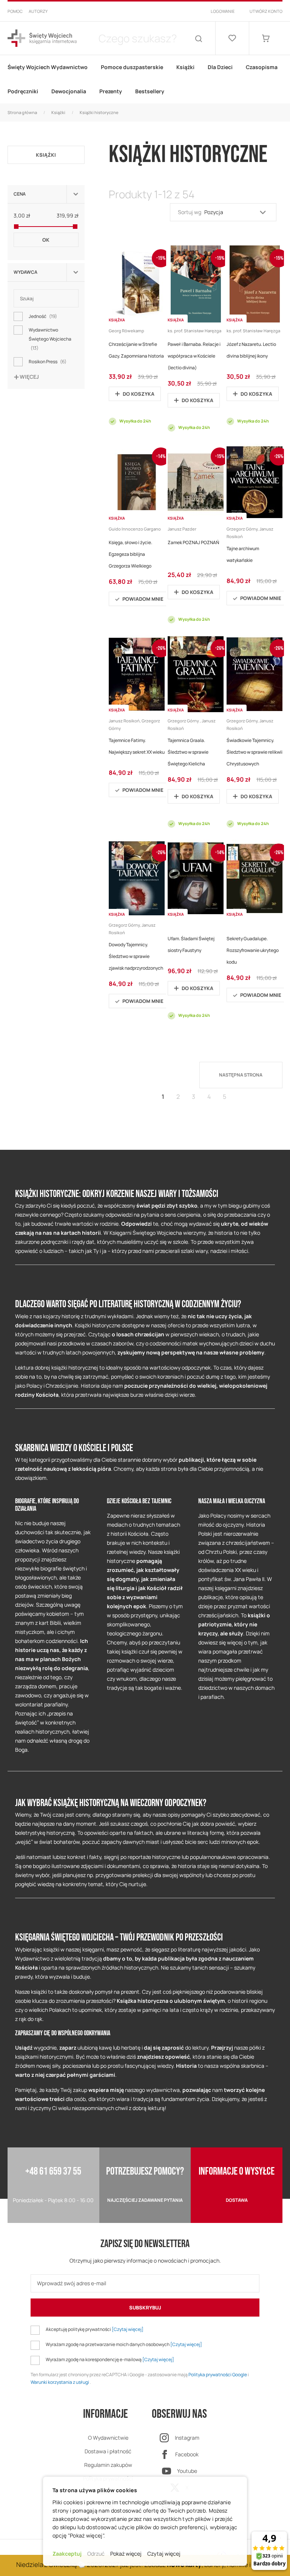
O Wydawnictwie (108, 2438)
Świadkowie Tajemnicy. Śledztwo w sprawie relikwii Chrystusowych (255, 752)
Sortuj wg (190, 212)
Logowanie (223, 11)
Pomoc (15, 11)
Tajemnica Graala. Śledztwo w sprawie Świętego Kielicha (188, 752)
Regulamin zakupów (108, 2465)
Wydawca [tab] (25, 272)
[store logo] (42, 38)
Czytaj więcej (164, 2554)
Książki (58, 112)
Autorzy (38, 11)
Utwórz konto (266, 11)
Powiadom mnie (143, 599)
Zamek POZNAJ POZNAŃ (193, 542)
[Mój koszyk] (266, 38)
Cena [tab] (20, 194)
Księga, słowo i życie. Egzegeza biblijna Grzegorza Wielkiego (130, 554)
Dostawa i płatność (108, 2451)
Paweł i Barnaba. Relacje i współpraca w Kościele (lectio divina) (194, 356)
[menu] (145, 79)
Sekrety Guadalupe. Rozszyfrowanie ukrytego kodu (253, 950)
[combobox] (137, 38)
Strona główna (22, 112)
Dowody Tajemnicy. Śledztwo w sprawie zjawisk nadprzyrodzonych (136, 956)
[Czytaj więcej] (128, 2329)
